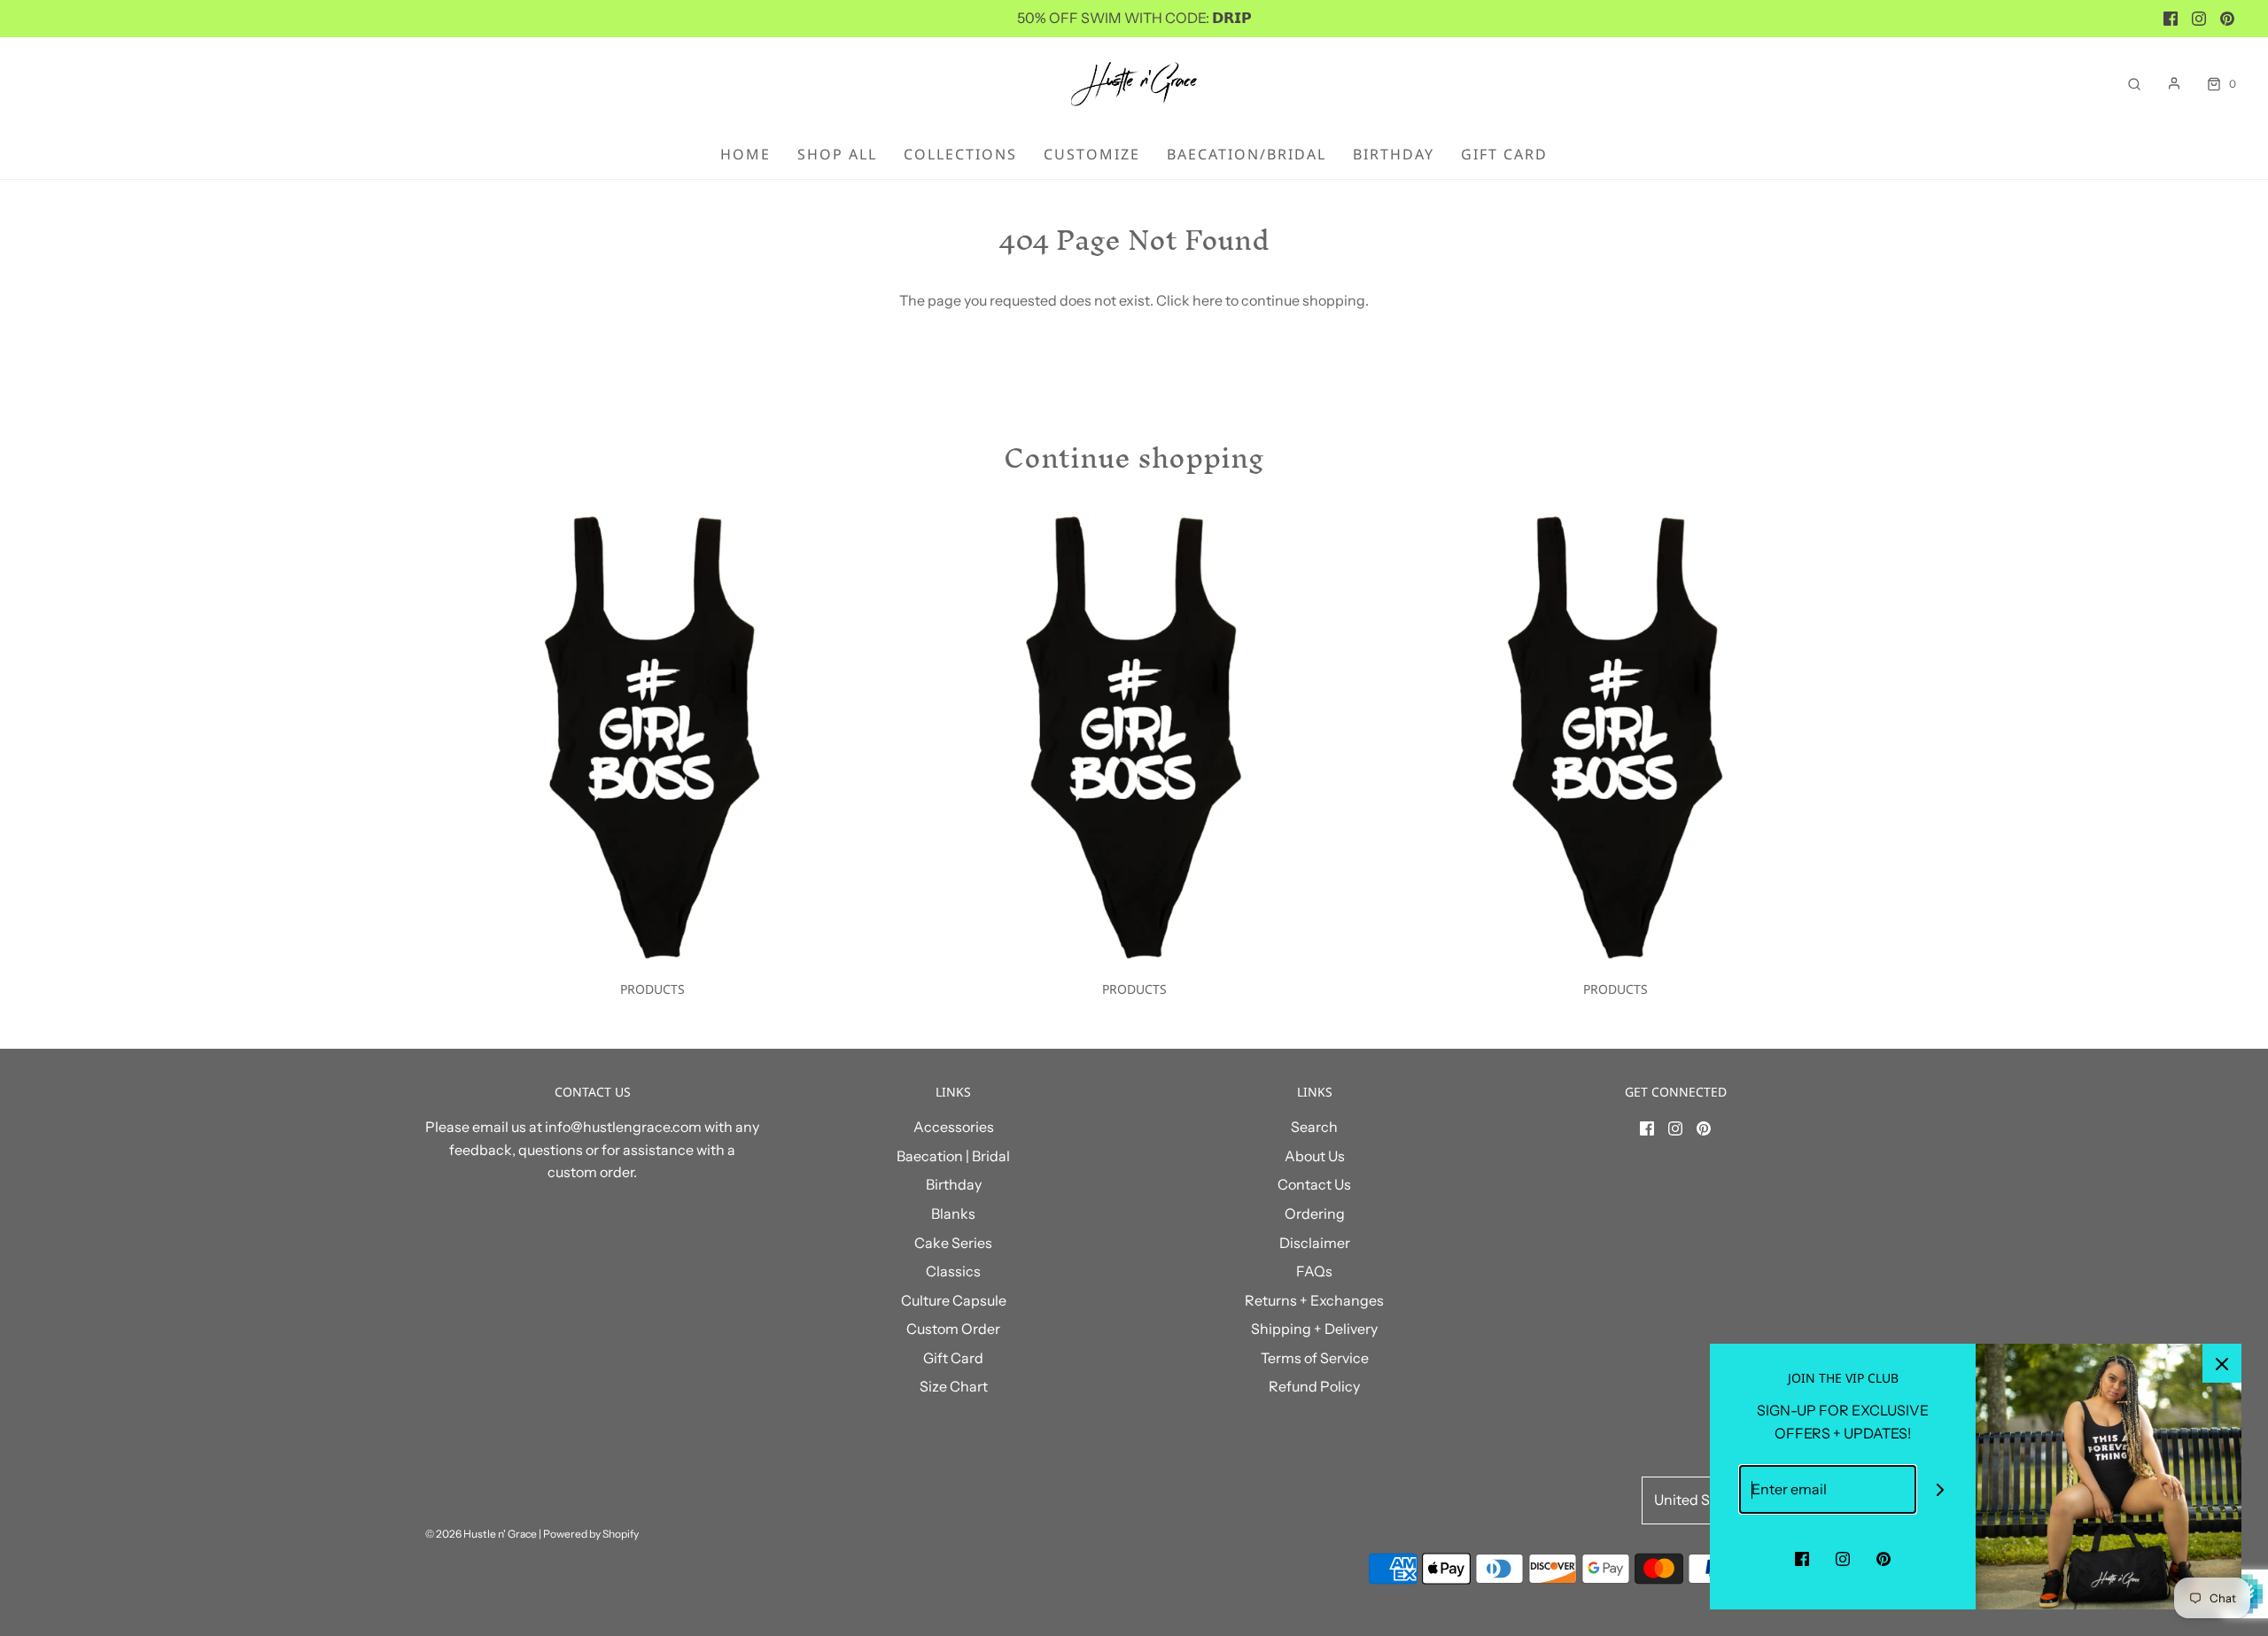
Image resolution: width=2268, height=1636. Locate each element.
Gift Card (1504, 154)
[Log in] (2174, 83)
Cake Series (953, 1243)
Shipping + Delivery (1314, 1329)
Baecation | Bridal (953, 1156)
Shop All (837, 154)
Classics (953, 1271)
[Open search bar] (2134, 84)
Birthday (1394, 154)
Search (1314, 1127)
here (1208, 300)
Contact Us (1314, 1184)
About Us (1315, 1156)
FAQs (1314, 1271)
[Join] (1941, 1489)
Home (746, 154)
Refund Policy (1314, 1386)
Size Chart (954, 1386)
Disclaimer (1315, 1243)
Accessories (954, 1127)
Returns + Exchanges (1314, 1300)
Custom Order (953, 1329)
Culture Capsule (954, 1300)
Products (652, 989)
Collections (960, 154)
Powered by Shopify (591, 1534)
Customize (1092, 154)
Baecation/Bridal (1247, 154)
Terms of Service (1315, 1358)
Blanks (953, 1213)
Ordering (1315, 1213)
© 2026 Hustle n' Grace (481, 1534)
